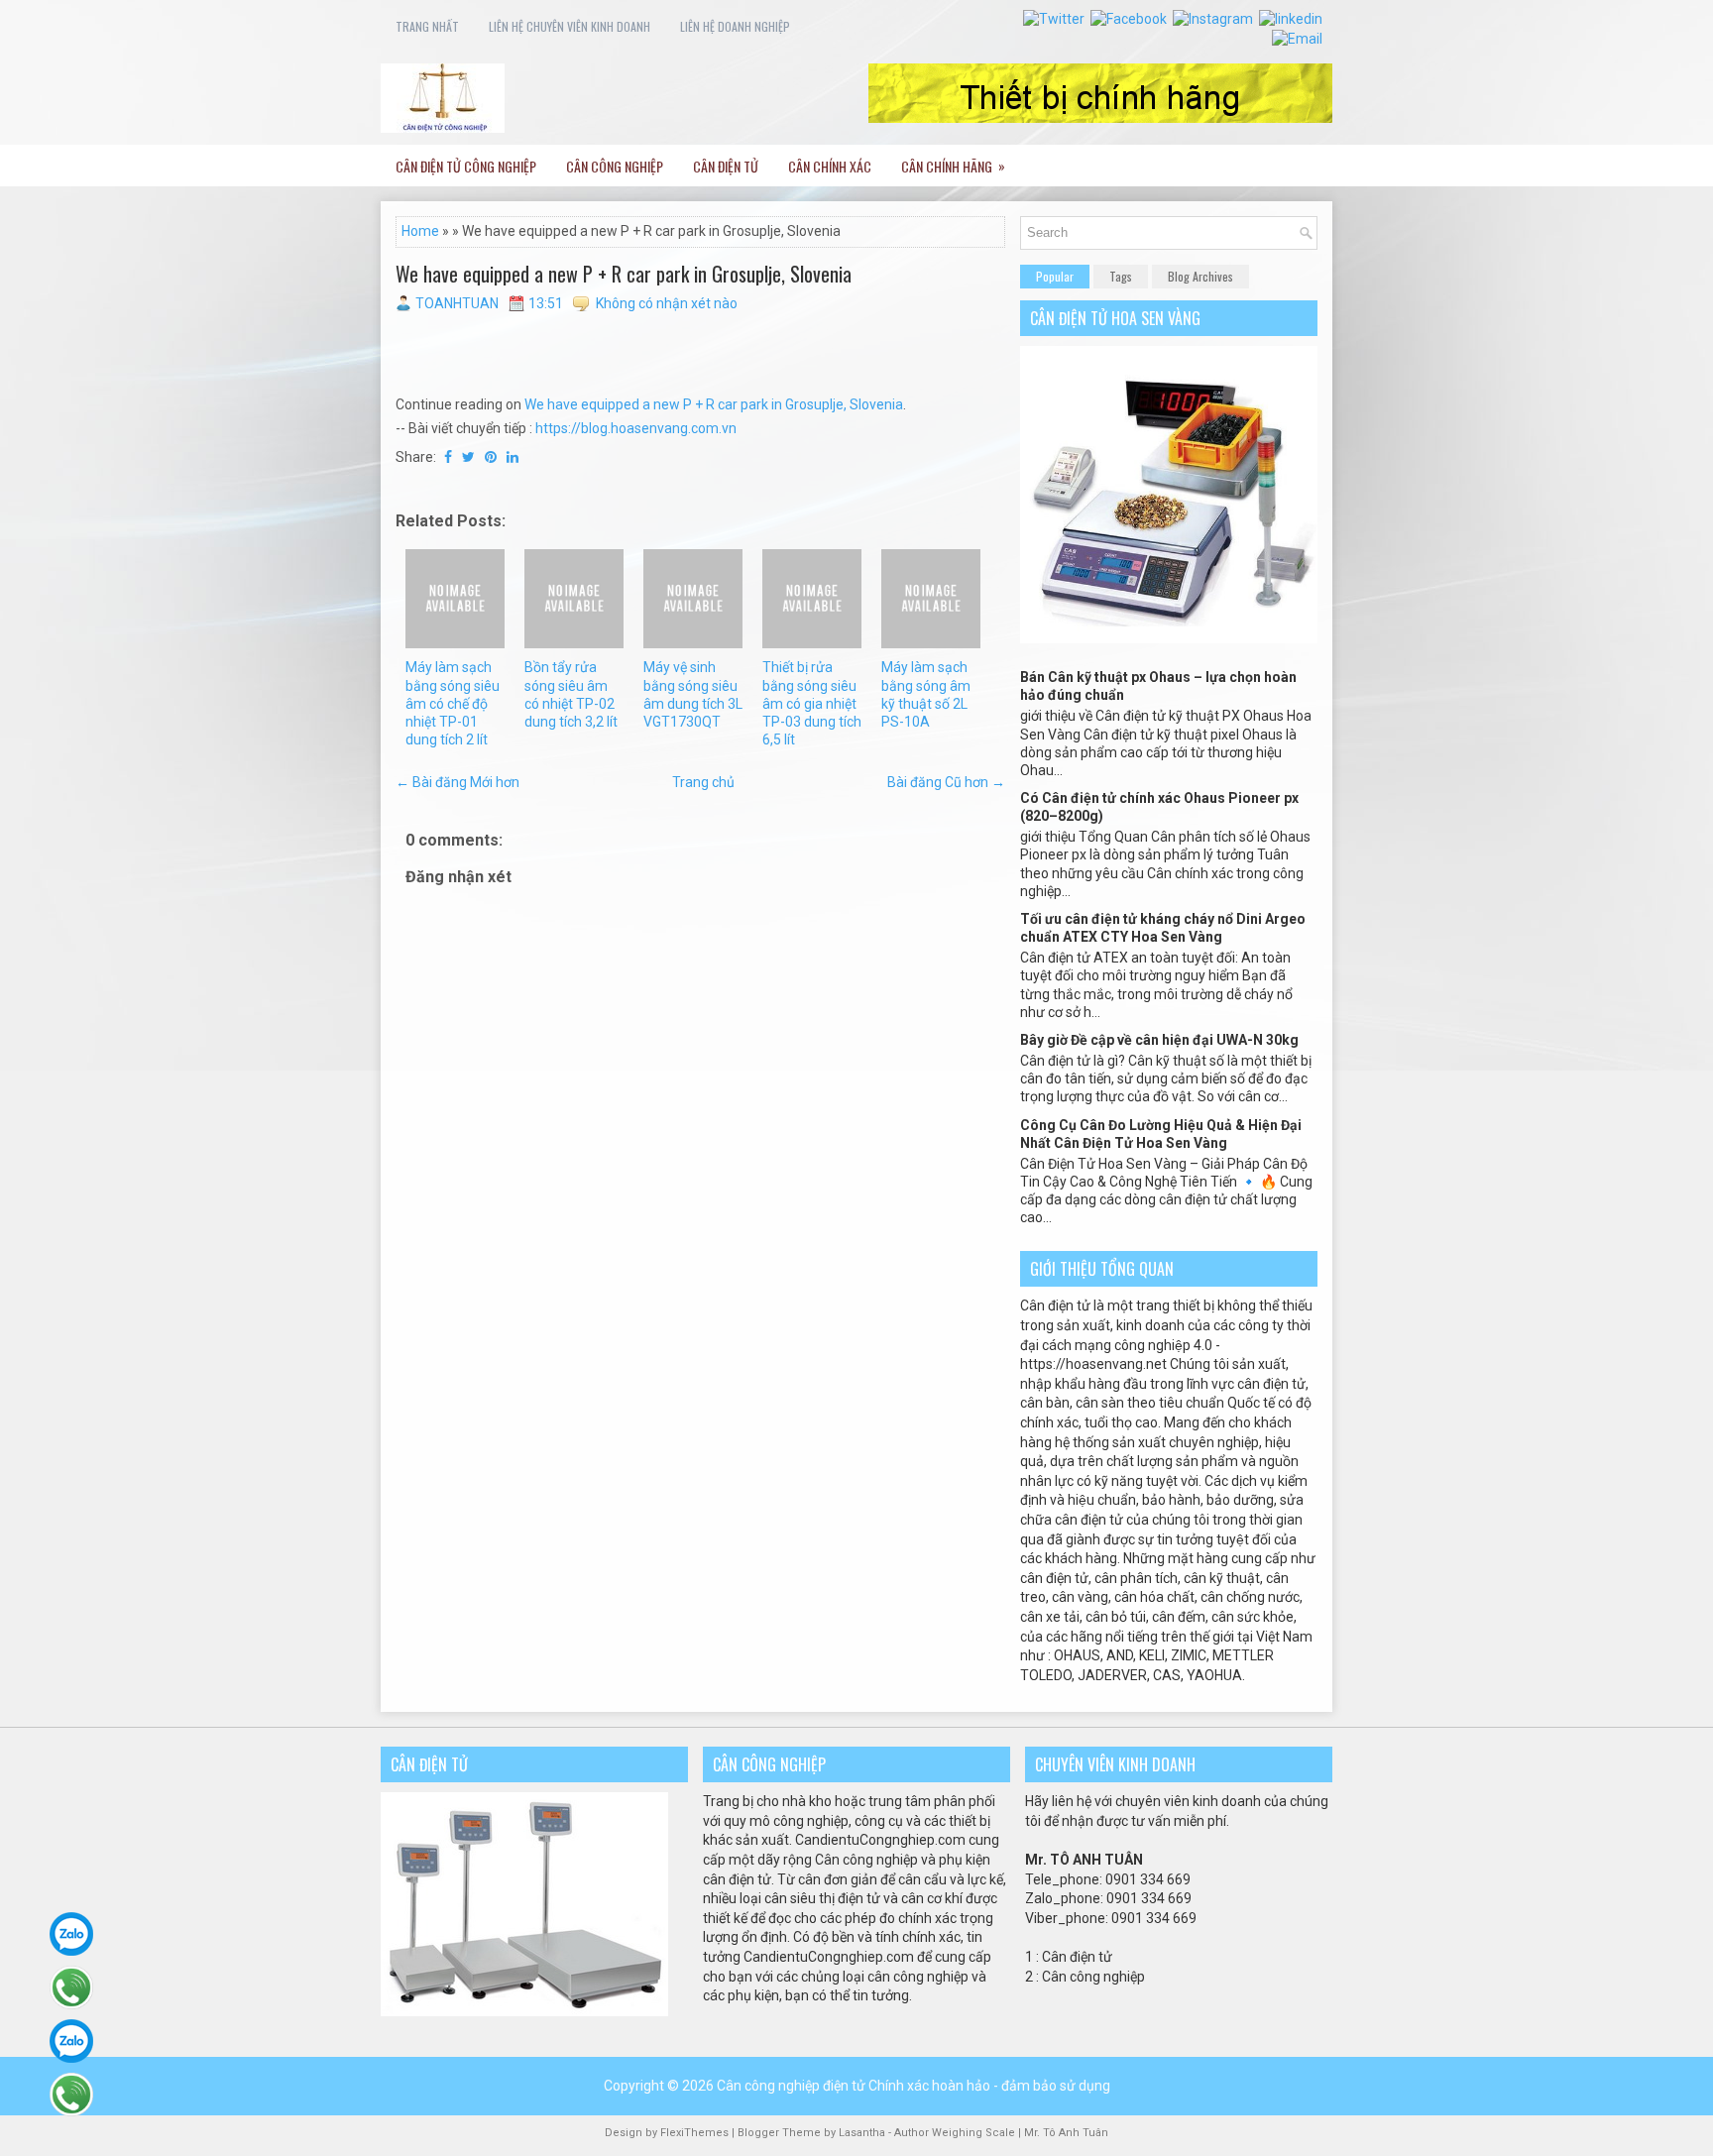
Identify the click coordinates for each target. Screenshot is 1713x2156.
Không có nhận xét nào (667, 303)
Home (420, 231)
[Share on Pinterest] (491, 457)
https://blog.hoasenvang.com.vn (636, 428)
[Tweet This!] (468, 457)
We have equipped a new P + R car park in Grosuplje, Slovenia (624, 274)
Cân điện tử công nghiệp (466, 166)
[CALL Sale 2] (71, 2095)
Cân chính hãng (953, 166)
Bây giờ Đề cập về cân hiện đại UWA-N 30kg (1159, 1040)
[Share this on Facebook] (448, 457)
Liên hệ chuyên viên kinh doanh (570, 26)
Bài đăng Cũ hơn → (946, 782)
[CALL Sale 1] (71, 1987)
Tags (1121, 276)
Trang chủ (703, 782)
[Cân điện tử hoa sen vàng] (1169, 638)
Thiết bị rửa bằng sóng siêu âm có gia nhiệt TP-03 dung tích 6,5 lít (812, 703)
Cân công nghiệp (615, 166)
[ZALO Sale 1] (71, 1934)
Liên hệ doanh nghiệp (735, 26)
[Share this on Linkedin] (513, 457)
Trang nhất (427, 26)
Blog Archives (1200, 276)
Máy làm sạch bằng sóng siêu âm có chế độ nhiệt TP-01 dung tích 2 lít (453, 703)
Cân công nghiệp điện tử (791, 2086)
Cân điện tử (726, 166)
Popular (1055, 276)
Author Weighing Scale (956, 2133)
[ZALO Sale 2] (71, 2041)
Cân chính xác (830, 166)
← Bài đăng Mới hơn (457, 782)
